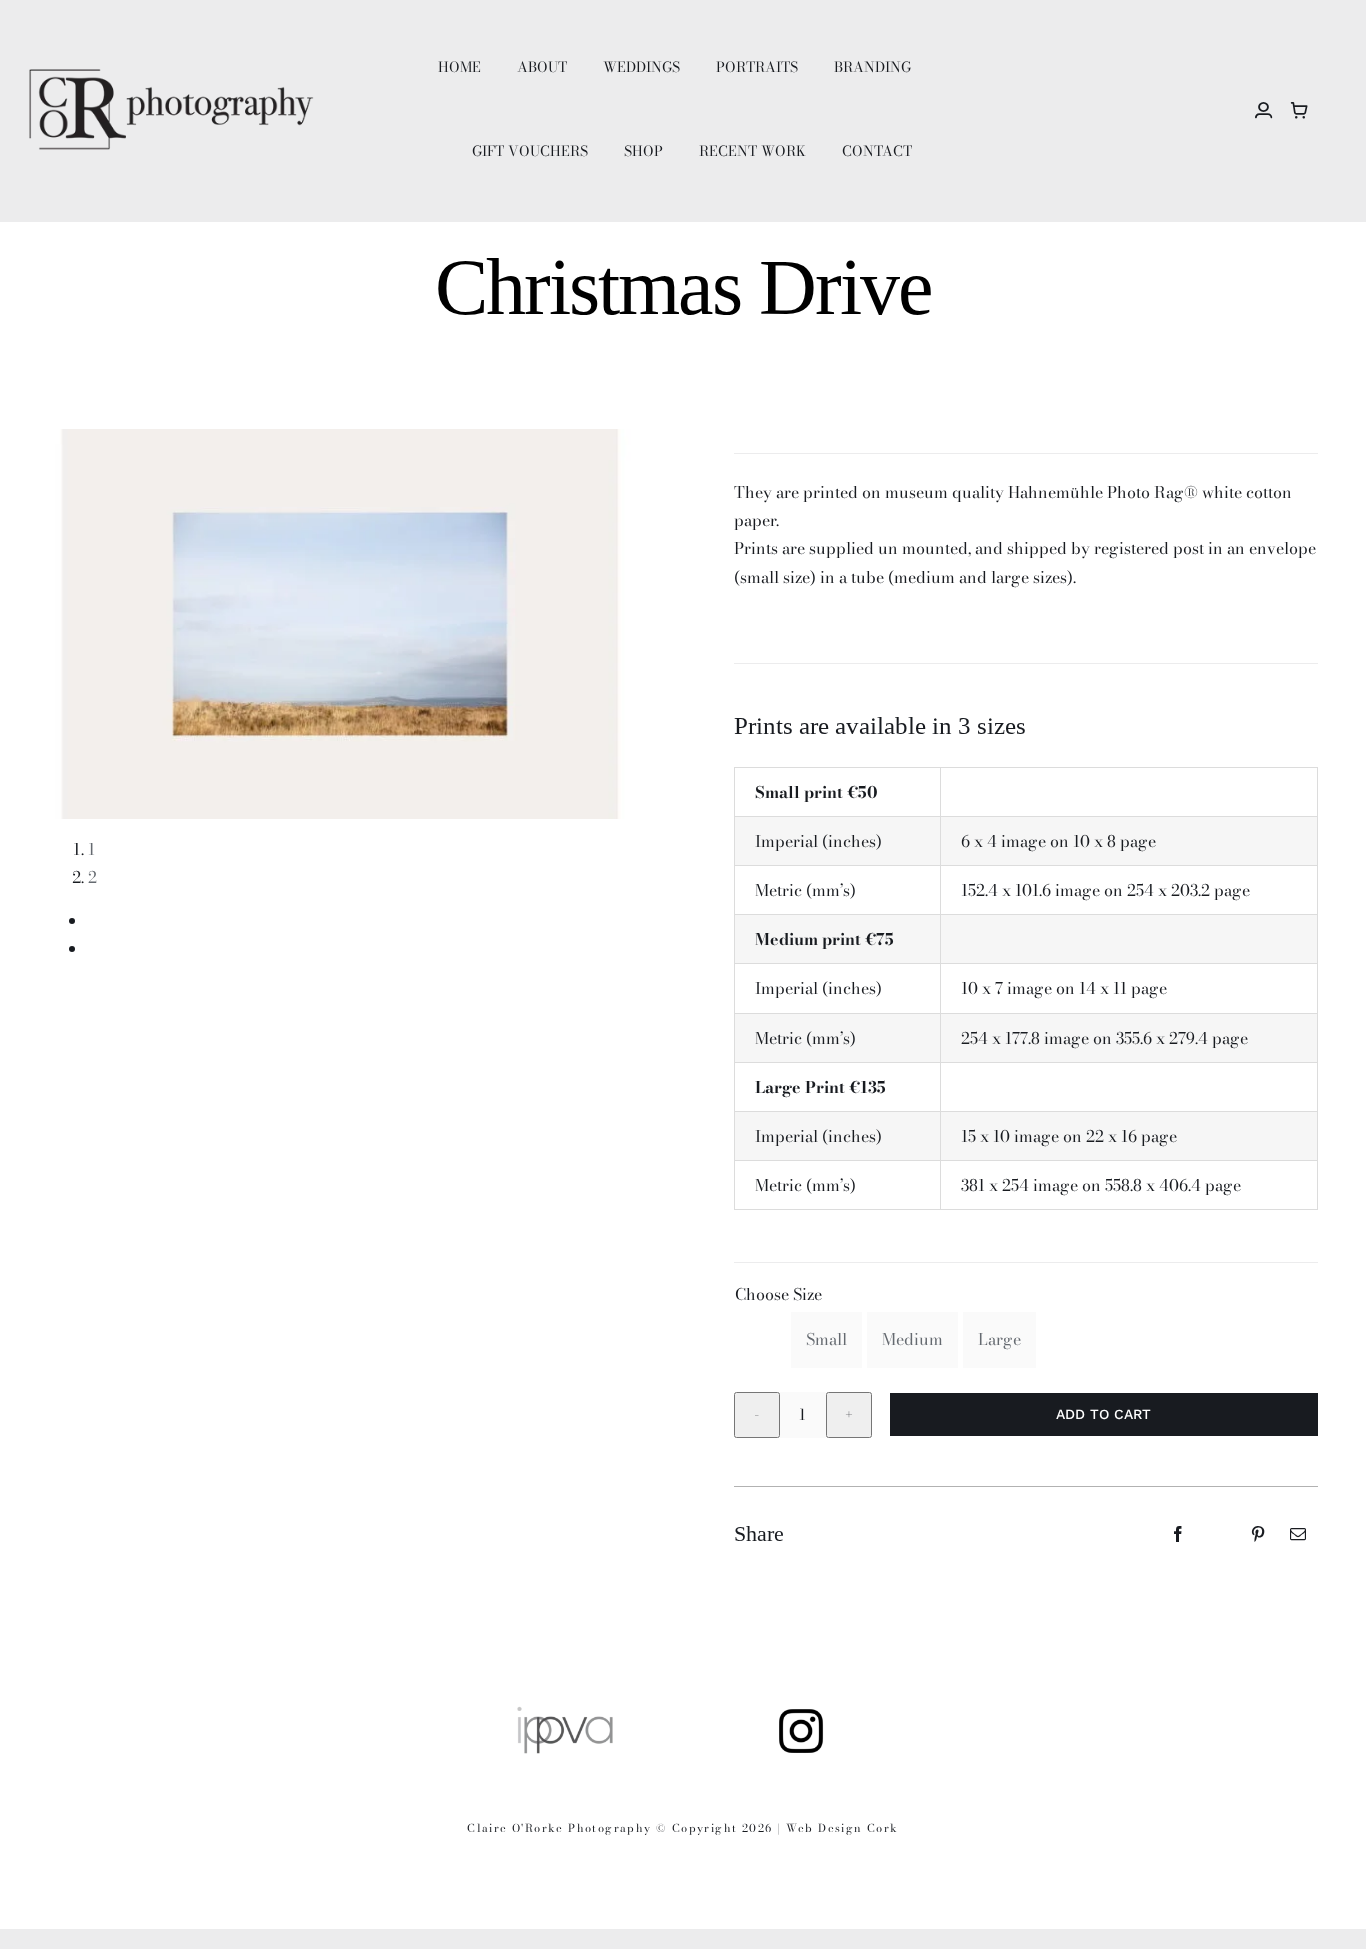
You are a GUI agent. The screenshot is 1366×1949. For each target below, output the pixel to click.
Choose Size (778, 1294)
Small (826, 1339)
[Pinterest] (1258, 1534)
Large (999, 1339)
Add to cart (1103, 1414)
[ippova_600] (565, 1712)
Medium (912, 1339)
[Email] (1298, 1534)
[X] (1218, 1534)
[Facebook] (1178, 1534)
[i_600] (801, 1712)
